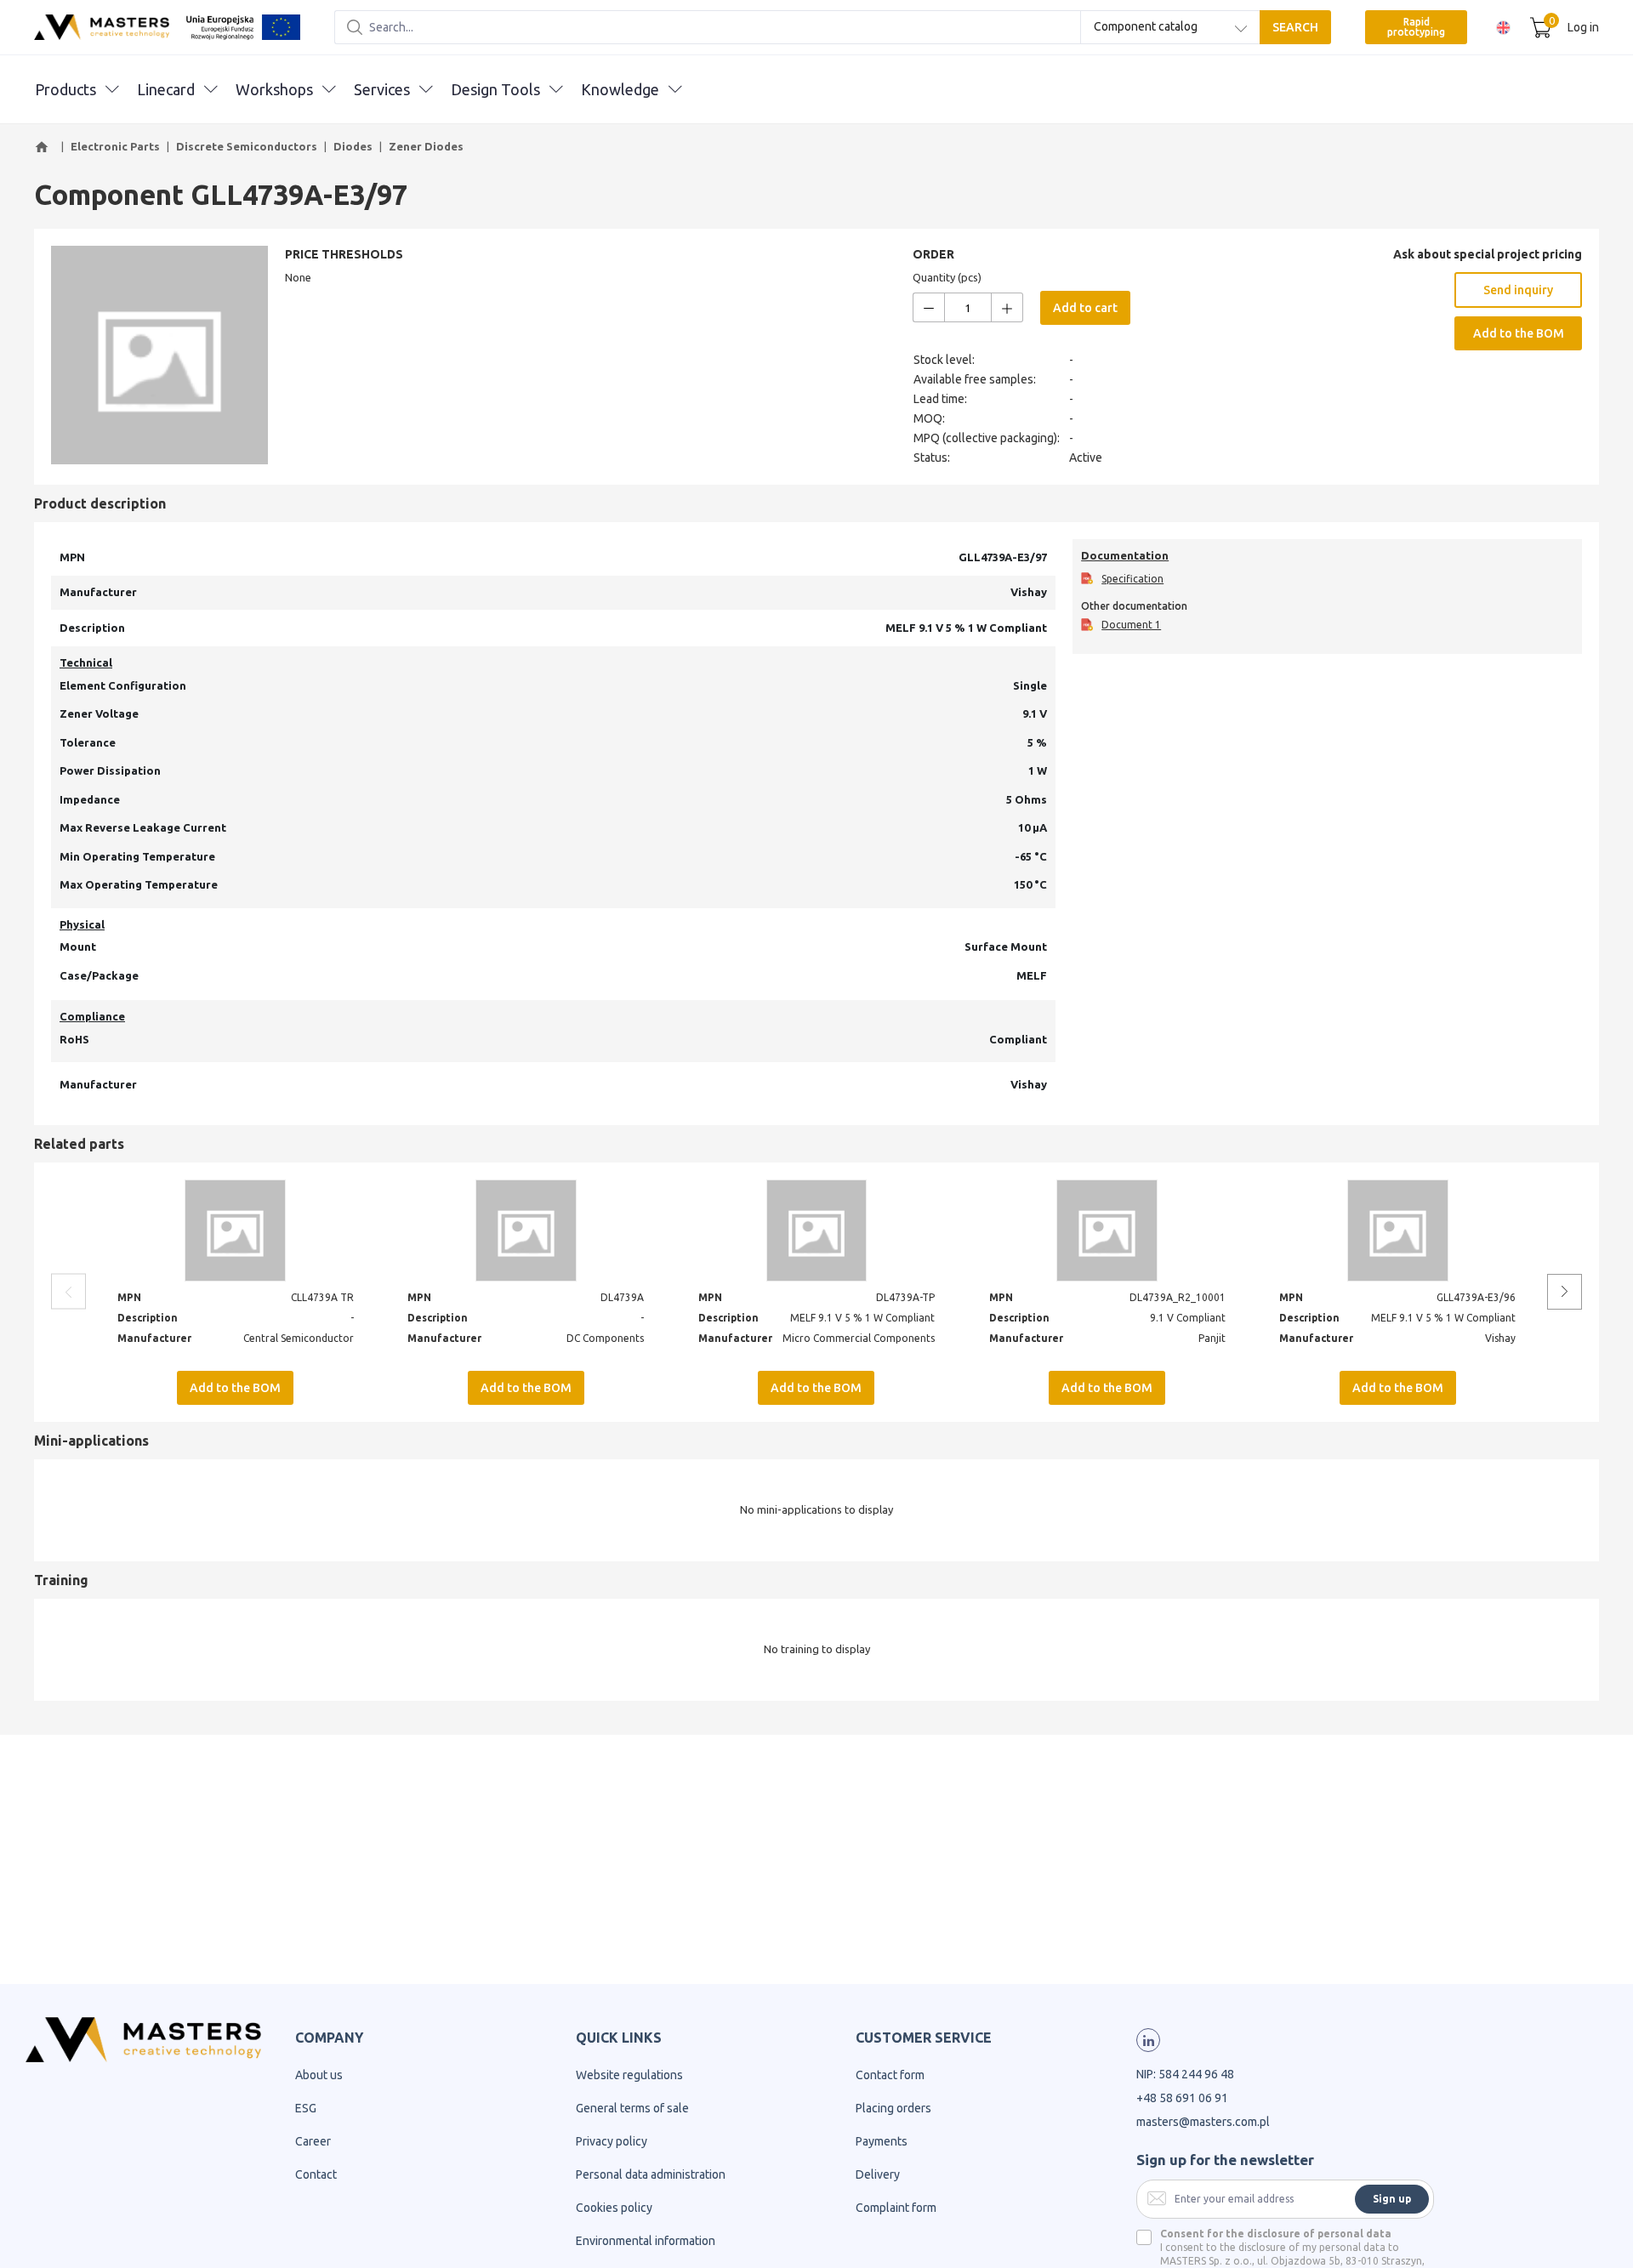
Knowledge (620, 89)
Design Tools (495, 89)
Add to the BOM (1519, 333)
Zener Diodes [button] (426, 146)
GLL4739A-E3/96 (1476, 1297)
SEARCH (1295, 27)
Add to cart (1085, 308)
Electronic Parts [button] (115, 146)
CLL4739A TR (322, 1297)
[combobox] (1170, 27)
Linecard (166, 89)
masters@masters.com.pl (1203, 2122)
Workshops (274, 89)
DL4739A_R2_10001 (1178, 1297)
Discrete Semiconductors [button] (247, 146)
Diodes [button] (353, 146)
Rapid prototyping (1416, 27)
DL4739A (622, 1297)
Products (65, 89)
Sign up (1392, 2199)
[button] (44, 147)
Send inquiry (1518, 290)
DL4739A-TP (905, 1297)
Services (382, 89)
